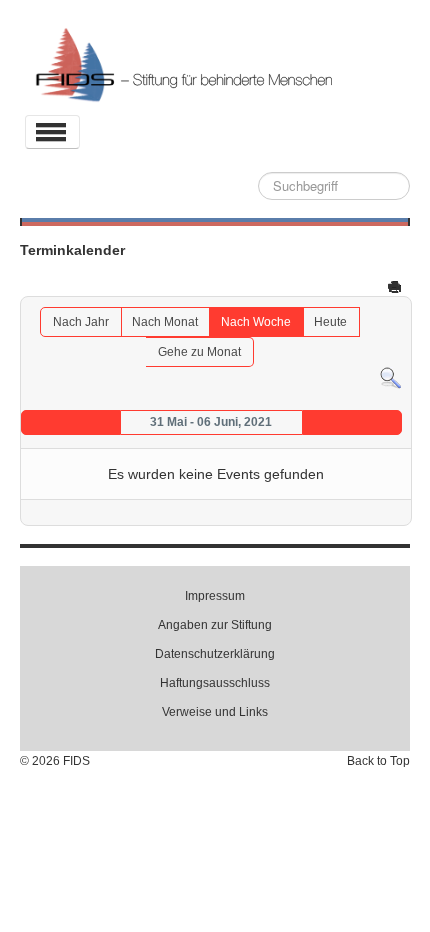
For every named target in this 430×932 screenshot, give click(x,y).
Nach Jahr (81, 322)
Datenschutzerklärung (215, 654)
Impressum (215, 596)
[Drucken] (396, 286)
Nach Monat (165, 322)
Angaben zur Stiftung (215, 625)
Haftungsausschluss (215, 683)
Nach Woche (256, 322)
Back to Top (378, 761)
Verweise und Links (215, 712)
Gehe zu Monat (199, 352)
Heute (330, 322)
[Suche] (390, 378)
